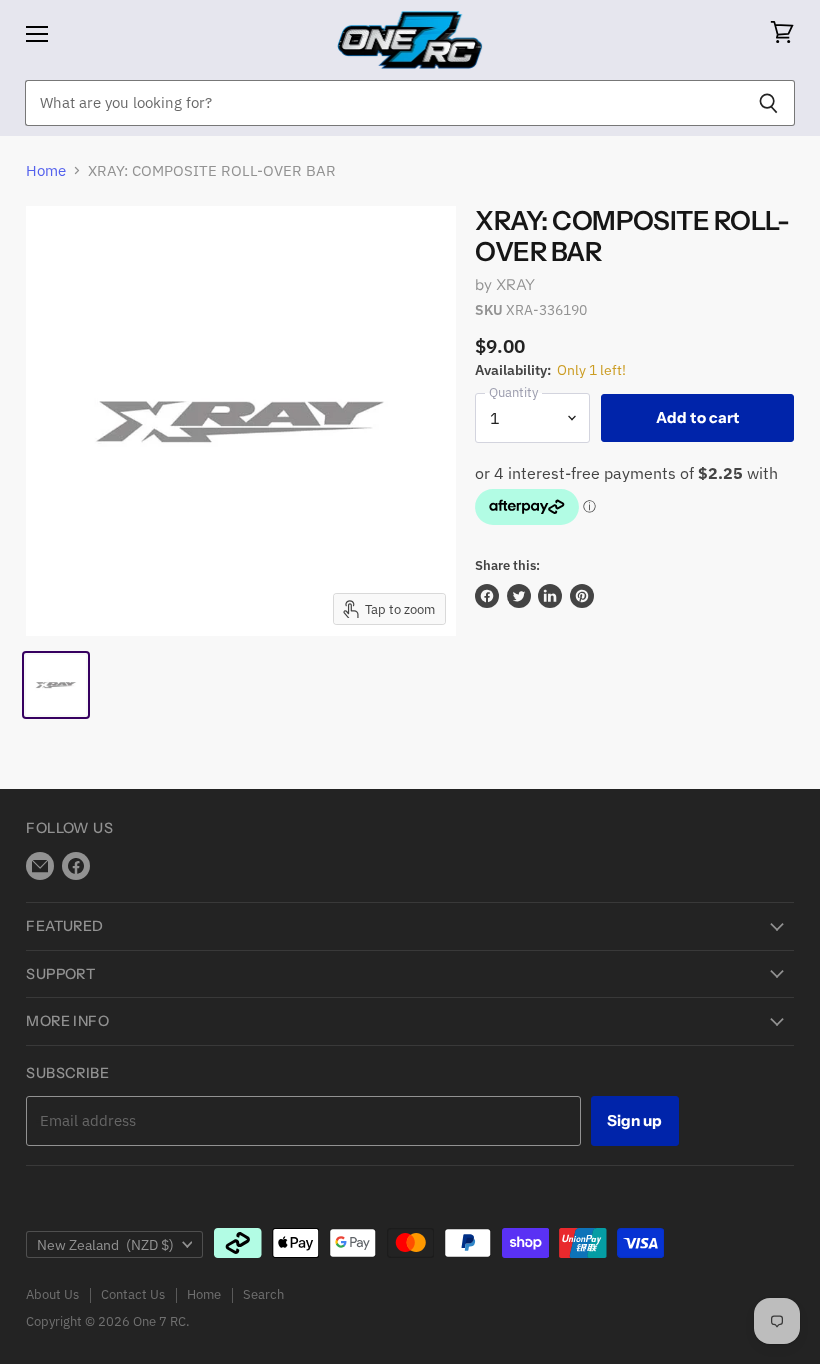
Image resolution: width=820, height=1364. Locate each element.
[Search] (768, 103)
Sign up (635, 1120)
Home (46, 170)
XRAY (516, 284)
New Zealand (105, 1245)
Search (263, 1294)
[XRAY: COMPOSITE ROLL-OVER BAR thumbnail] (56, 685)
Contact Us (133, 1294)
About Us (52, 1294)
